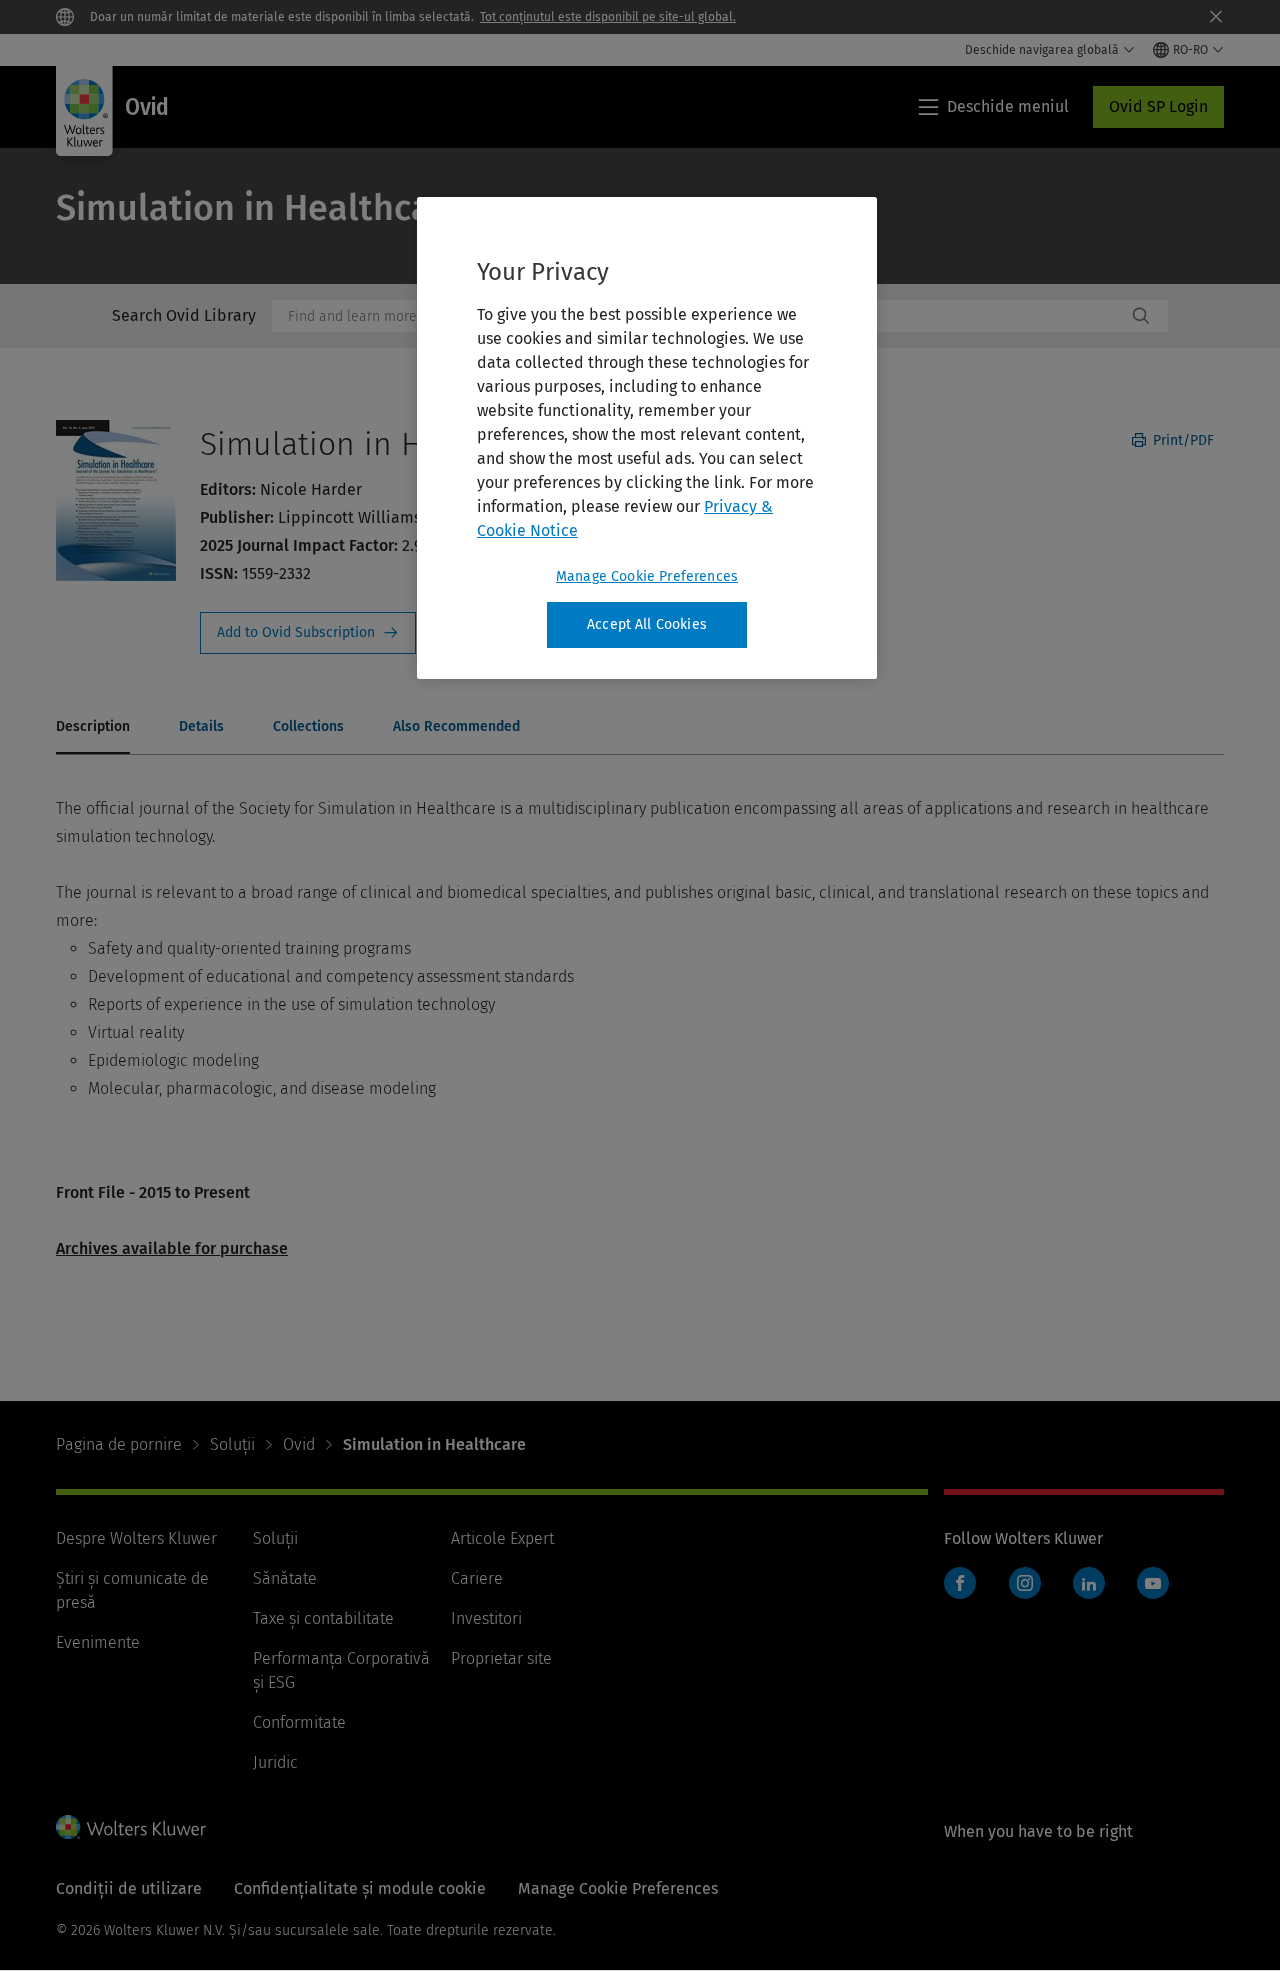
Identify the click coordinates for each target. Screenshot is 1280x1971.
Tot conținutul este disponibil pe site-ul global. (608, 17)
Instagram (1025, 1583)
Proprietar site (501, 1658)
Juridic (275, 1762)
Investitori (486, 1618)
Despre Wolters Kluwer (136, 1538)
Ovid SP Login (1158, 106)
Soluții (232, 1444)
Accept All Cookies (647, 624)
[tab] (93, 728)
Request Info (308, 633)
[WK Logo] (131, 1827)
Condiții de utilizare (129, 1888)
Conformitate (299, 1722)
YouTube (1153, 1583)
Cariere (477, 1578)
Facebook (960, 1583)
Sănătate (285, 1578)
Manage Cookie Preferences (647, 576)
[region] (647, 438)
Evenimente (98, 1642)
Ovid (299, 1444)
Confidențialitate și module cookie (360, 1888)
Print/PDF (1181, 440)
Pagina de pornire (119, 1444)
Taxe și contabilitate (323, 1618)
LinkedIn (1089, 1583)
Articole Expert (502, 1538)
